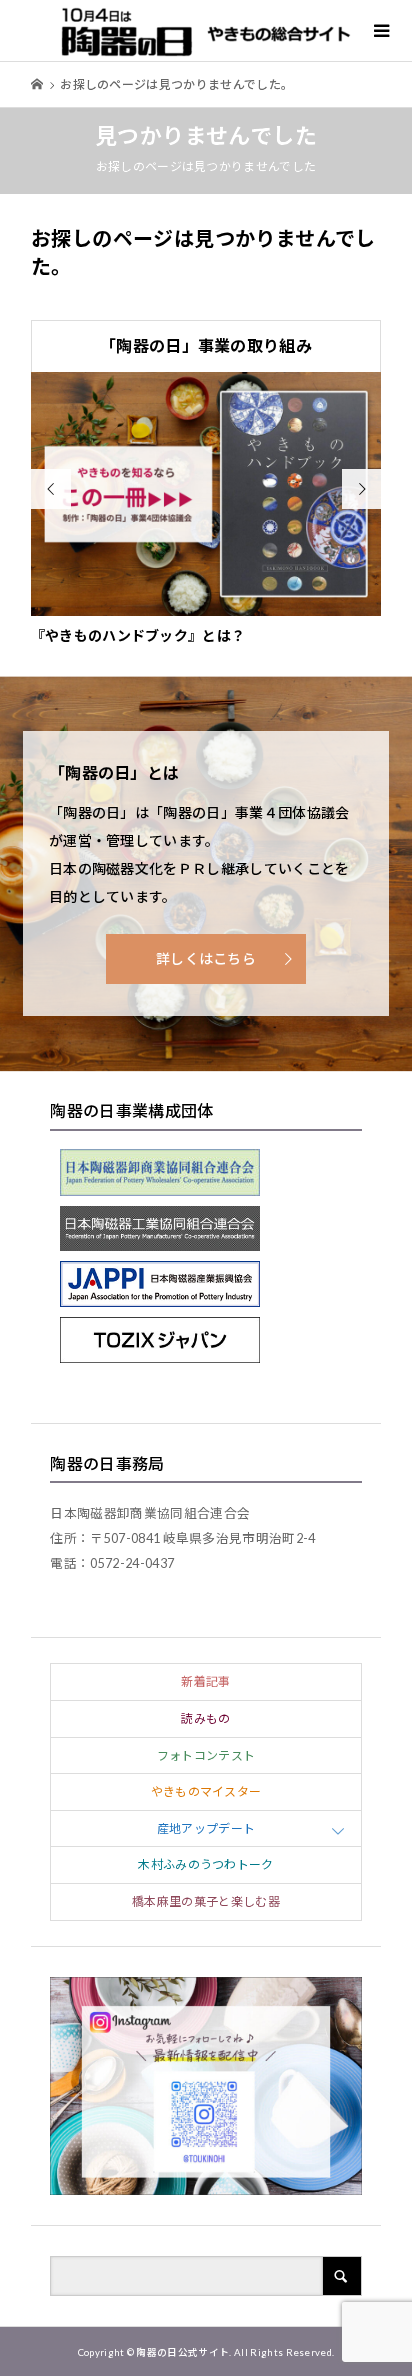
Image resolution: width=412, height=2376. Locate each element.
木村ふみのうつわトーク (206, 1864)
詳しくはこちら (206, 958)
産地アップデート (206, 1828)
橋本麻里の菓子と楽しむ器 (206, 1901)
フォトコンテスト (206, 1755)
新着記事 (205, 1681)
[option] (206, 509)
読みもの (205, 1718)
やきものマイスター (206, 1791)
